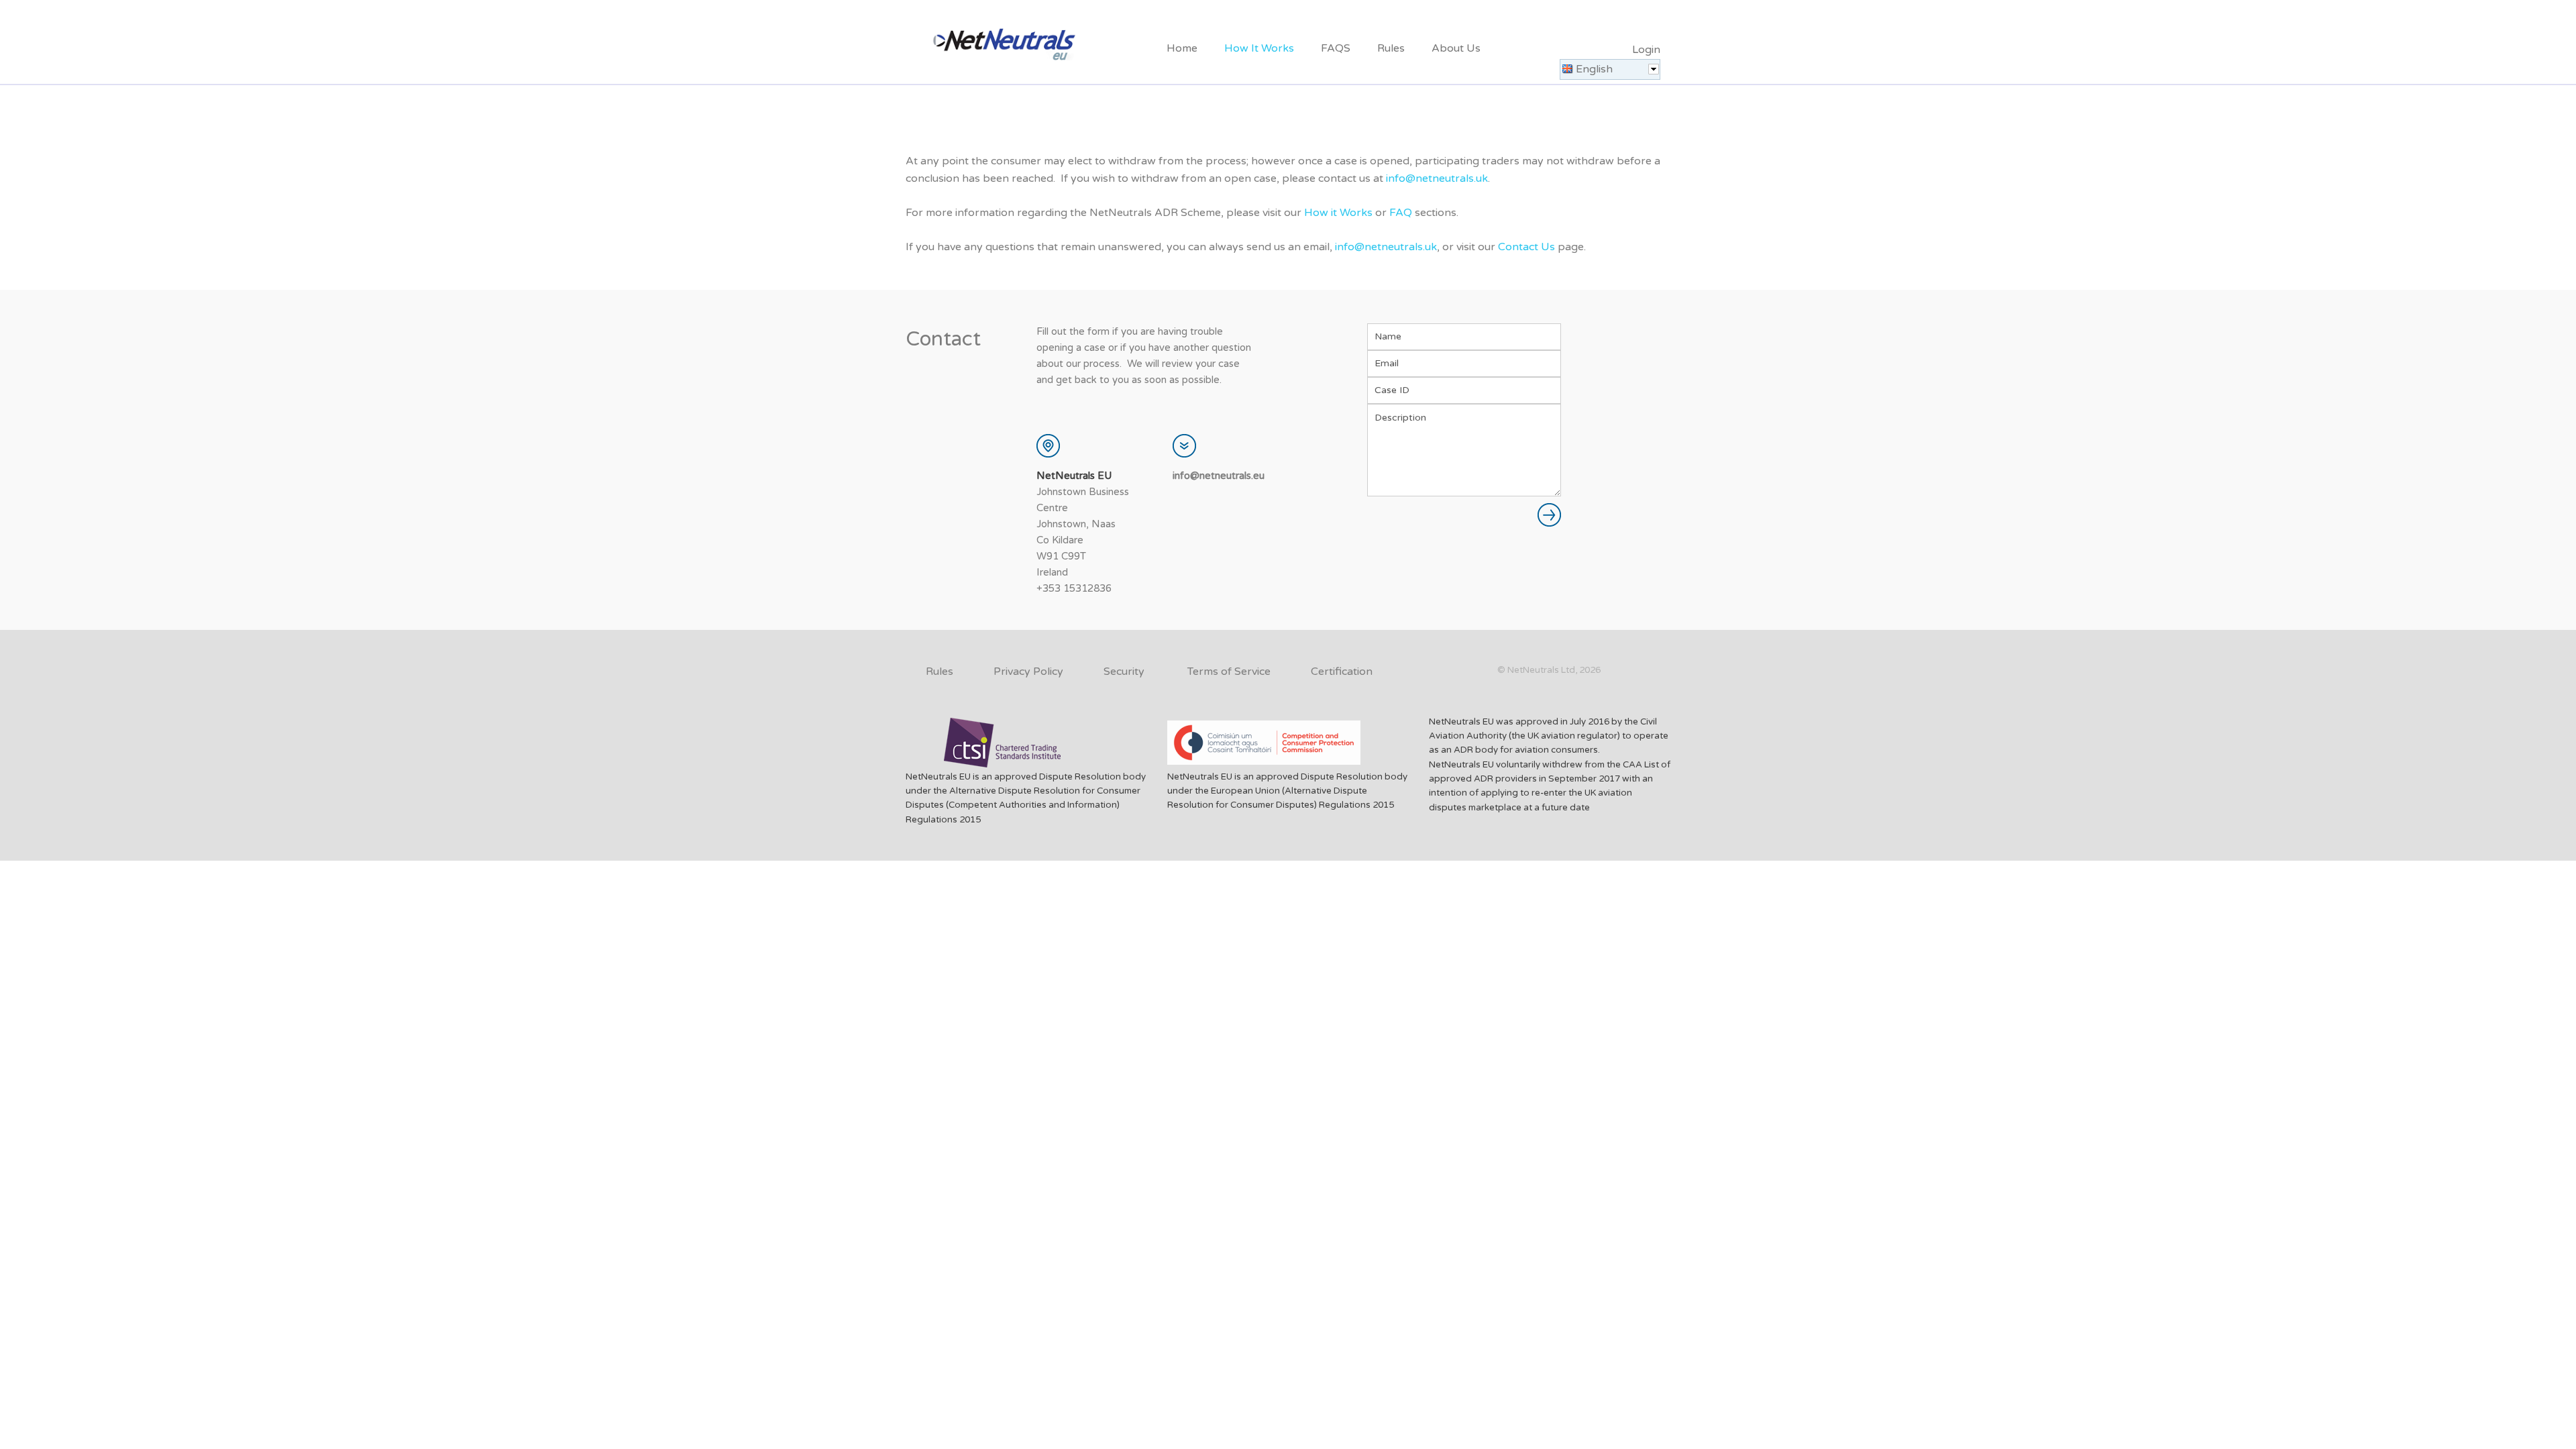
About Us (1456, 48)
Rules (1391, 48)
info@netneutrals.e (1216, 476)
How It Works (1259, 48)
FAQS (1336, 48)
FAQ (1401, 213)
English (1594, 69)
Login (1646, 50)
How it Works (1338, 213)
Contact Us (1526, 247)
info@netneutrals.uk (1437, 178)
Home (1182, 48)
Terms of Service (1229, 672)
